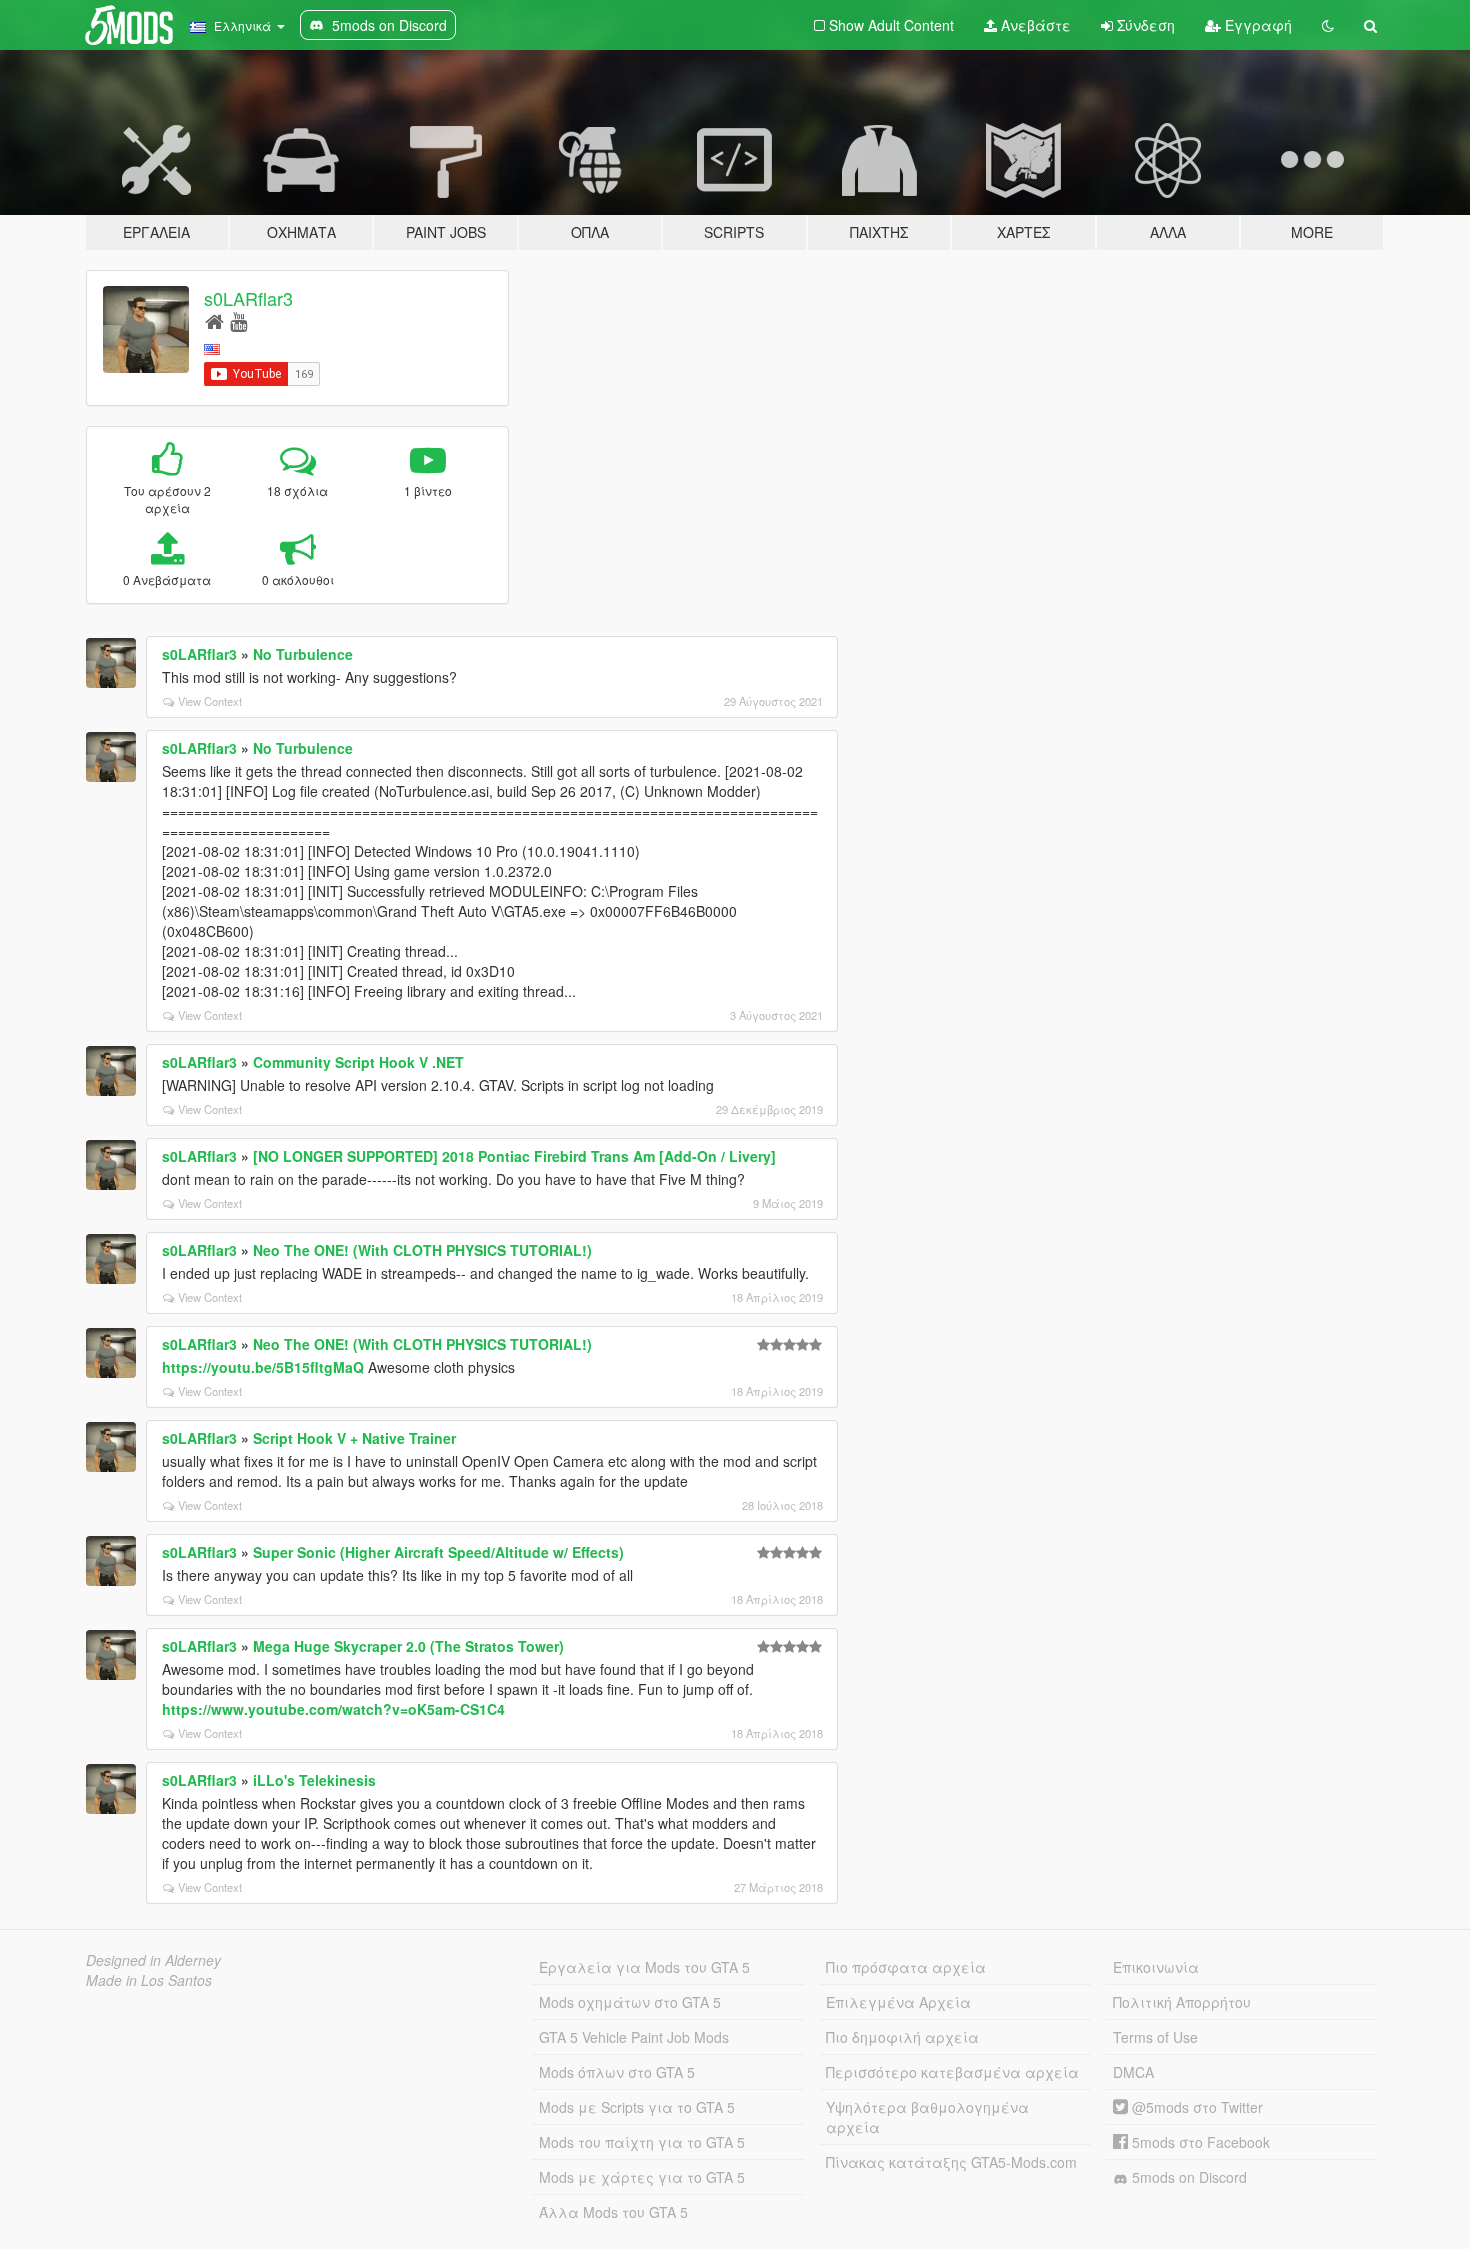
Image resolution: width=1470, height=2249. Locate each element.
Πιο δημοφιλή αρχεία (902, 2037)
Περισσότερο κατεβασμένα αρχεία (952, 2072)
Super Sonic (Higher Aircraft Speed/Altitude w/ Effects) (438, 1552)
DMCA (1133, 2072)
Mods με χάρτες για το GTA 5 (642, 2177)
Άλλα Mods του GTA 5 (613, 2212)
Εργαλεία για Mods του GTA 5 (644, 1967)
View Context (210, 701)
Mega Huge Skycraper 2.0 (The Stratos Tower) (408, 1646)
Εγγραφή (1256, 25)
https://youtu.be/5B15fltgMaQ (263, 1367)
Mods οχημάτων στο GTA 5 (630, 2002)
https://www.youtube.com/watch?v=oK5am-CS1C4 (333, 1709)
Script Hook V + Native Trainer (354, 1438)
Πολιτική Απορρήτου (1182, 2002)
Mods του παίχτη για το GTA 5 (642, 2142)
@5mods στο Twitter (1195, 2107)
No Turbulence (303, 654)
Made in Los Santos (149, 1980)
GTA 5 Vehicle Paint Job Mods (634, 2037)
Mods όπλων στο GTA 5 (617, 2072)
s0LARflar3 (248, 298)
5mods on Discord (1187, 2177)
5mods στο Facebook (1199, 2142)
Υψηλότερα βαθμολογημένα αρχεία (927, 2117)
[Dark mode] (1328, 25)
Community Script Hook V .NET (358, 1062)
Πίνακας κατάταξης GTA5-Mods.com (951, 2162)
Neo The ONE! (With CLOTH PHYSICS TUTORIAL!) (422, 1250)
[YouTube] (238, 320)
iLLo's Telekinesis (314, 1780)
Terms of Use (1155, 2037)
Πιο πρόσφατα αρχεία (906, 1967)
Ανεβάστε (1034, 25)
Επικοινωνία (1156, 1967)
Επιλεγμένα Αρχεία (898, 2002)
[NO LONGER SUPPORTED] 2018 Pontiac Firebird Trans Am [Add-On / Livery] (514, 1156)
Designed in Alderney (153, 1960)
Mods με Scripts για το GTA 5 (637, 2107)
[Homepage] (214, 320)
